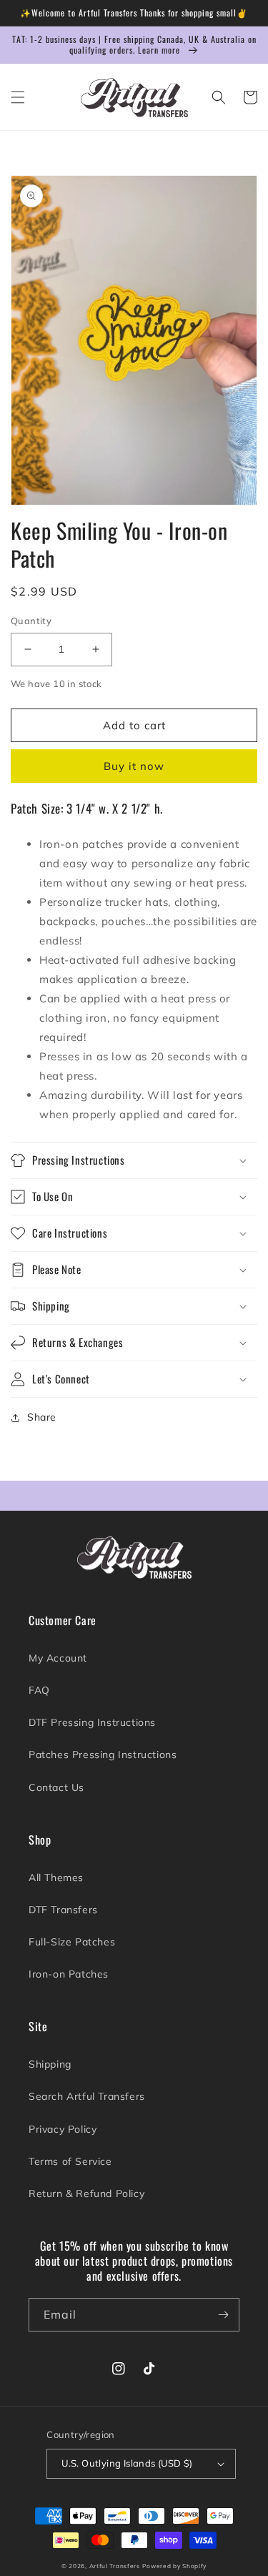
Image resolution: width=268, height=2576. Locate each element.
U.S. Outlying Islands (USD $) (127, 2463)
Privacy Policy (63, 2129)
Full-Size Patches (72, 1942)
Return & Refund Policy (86, 2193)
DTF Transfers (63, 1910)
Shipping (50, 2064)
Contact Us (56, 1787)
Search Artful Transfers (87, 2096)
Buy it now (134, 766)
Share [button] (42, 1417)
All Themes (56, 1877)
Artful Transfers (115, 2566)
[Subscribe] (223, 2315)
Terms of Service (70, 2161)
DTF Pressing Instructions (92, 1722)
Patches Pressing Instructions (103, 1755)
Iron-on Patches (69, 1974)
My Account (58, 1658)
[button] (18, 97)
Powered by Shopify (174, 2566)
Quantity (31, 621)
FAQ (39, 1690)
